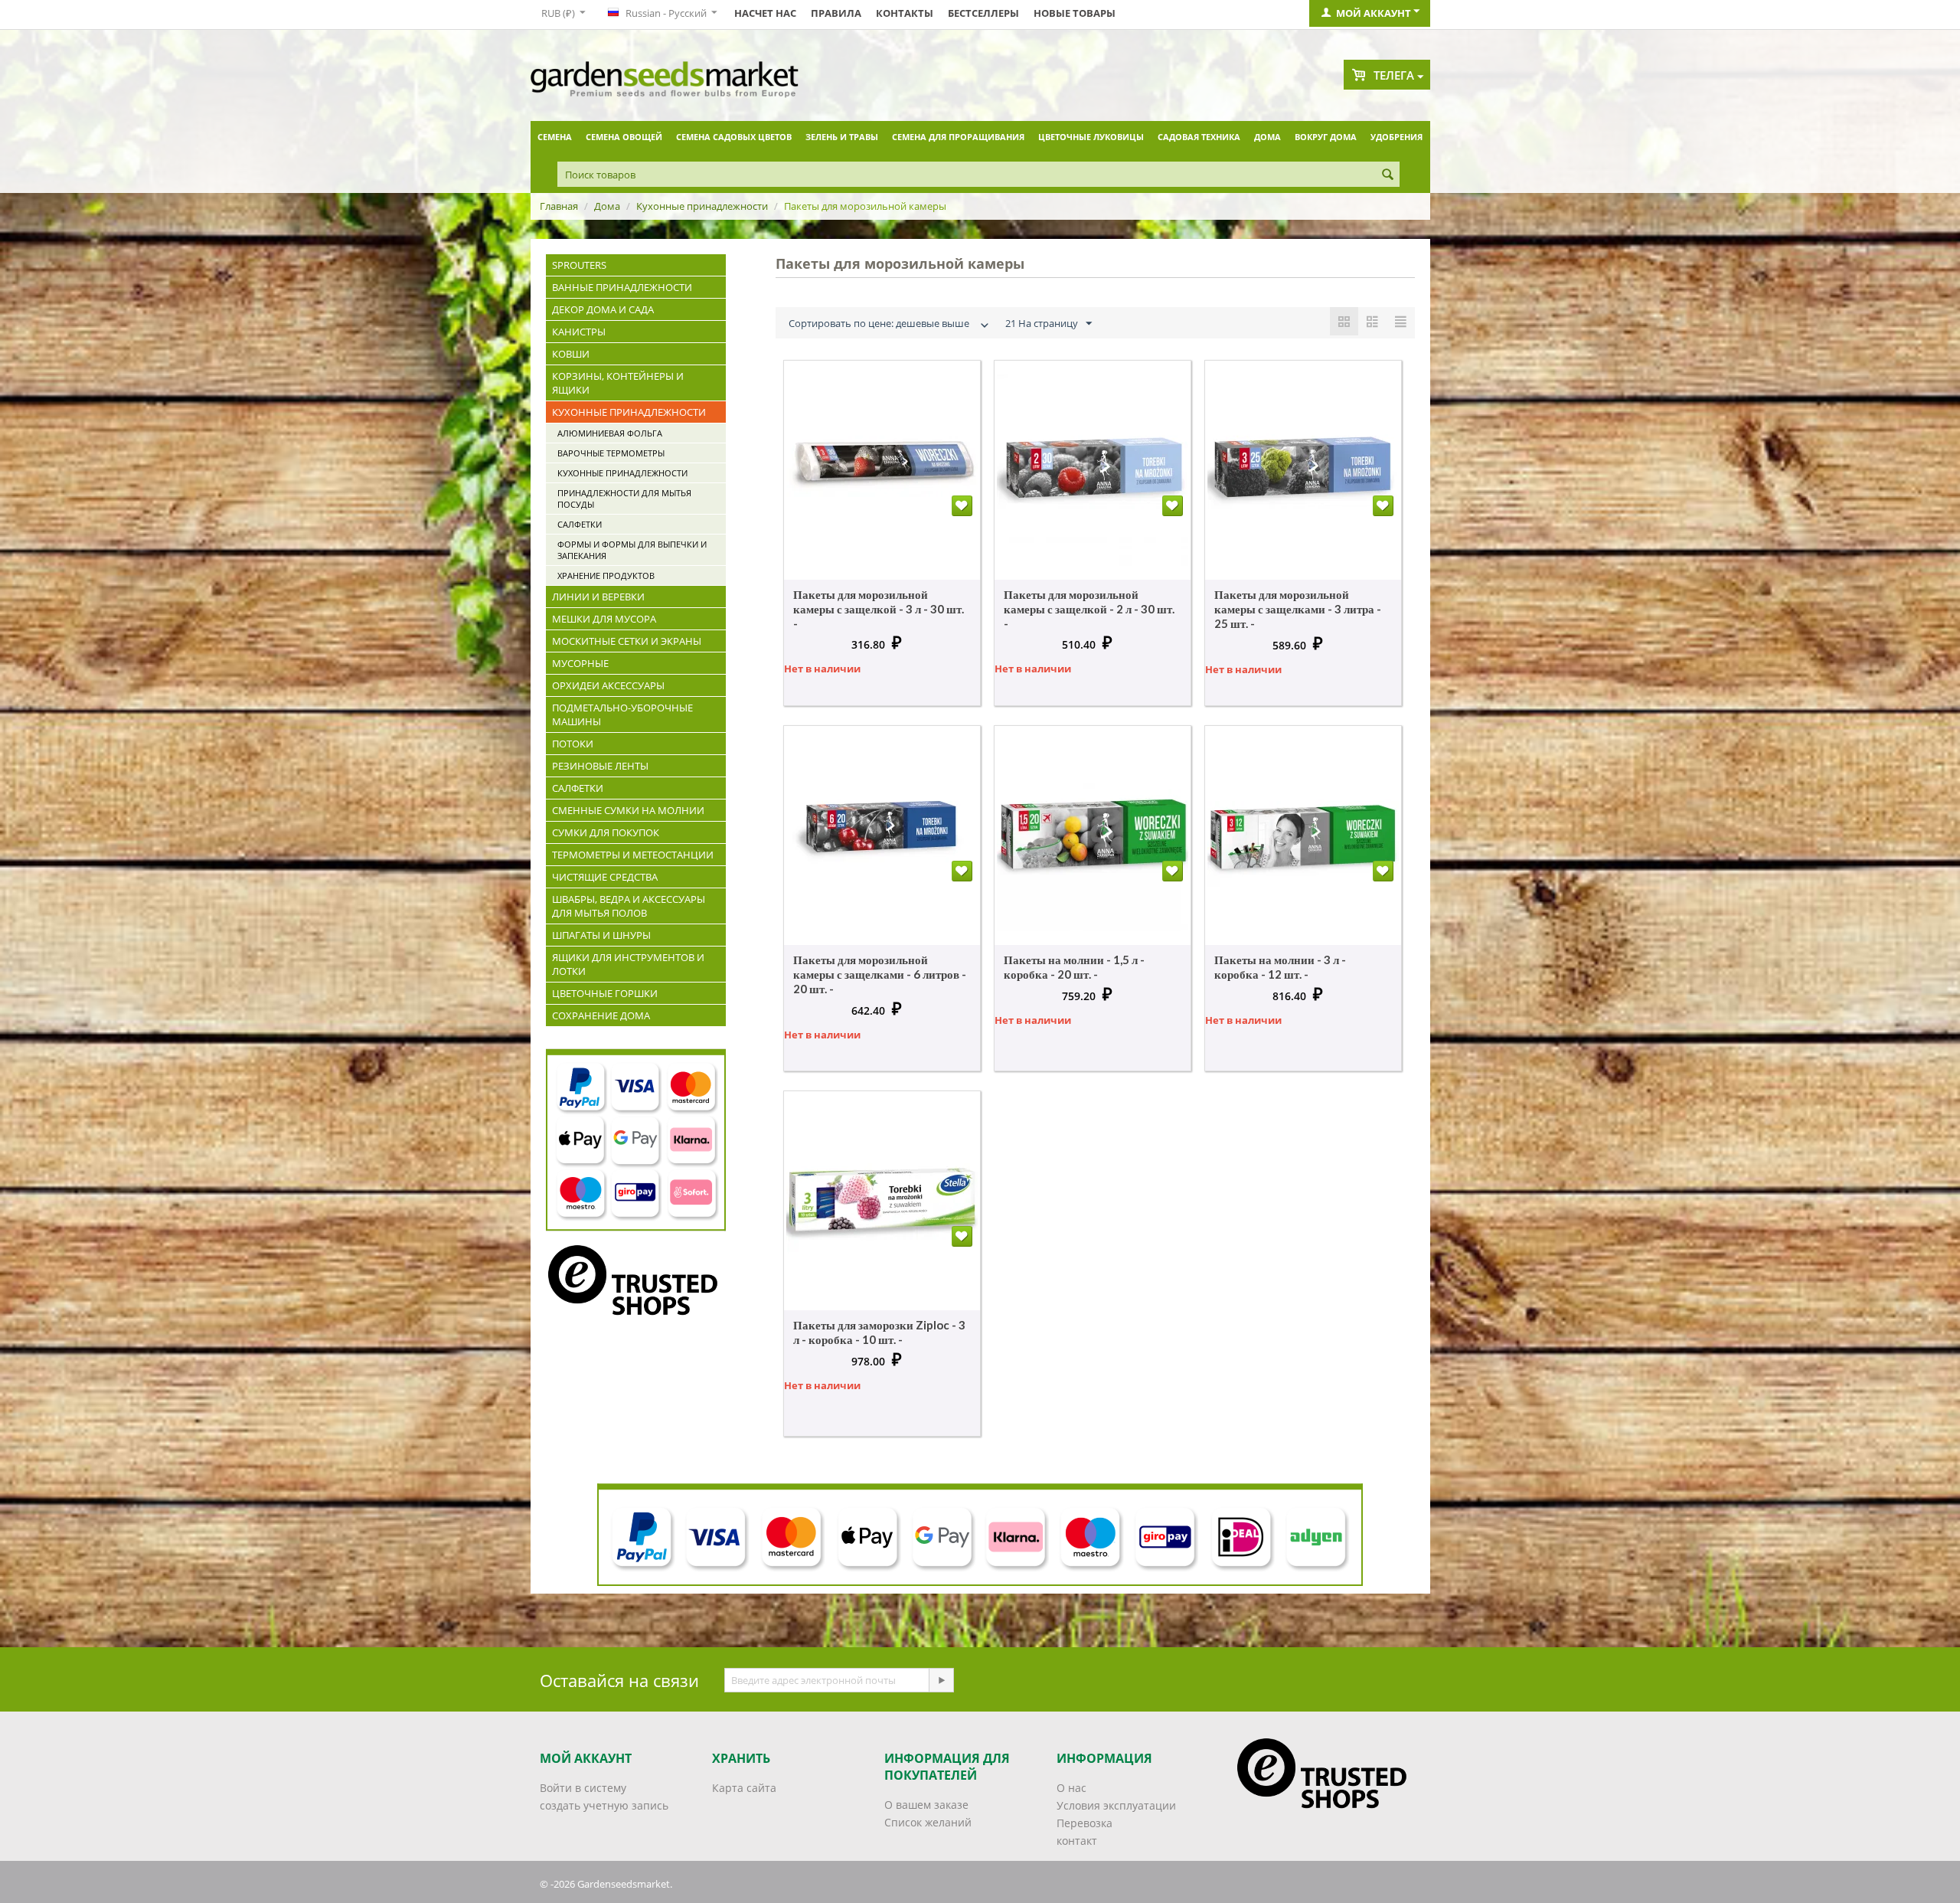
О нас (1071, 1788)
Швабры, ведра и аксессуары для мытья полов (629, 906)
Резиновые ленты (600, 766)
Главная (559, 206)
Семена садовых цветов (734, 137)
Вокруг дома (1326, 137)
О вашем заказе (926, 1805)
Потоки (573, 744)
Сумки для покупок (606, 832)
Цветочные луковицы (1091, 137)
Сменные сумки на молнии (628, 810)
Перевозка (1085, 1823)
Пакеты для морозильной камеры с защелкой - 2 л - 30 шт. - (1089, 609)
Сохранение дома (601, 1015)
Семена (555, 137)
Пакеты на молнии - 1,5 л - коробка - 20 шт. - (1074, 967)
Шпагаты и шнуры (601, 935)
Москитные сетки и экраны (627, 641)
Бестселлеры (983, 13)
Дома (1267, 137)
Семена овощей (624, 137)
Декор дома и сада (603, 309)
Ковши (571, 354)
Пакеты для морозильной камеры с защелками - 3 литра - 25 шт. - (1298, 609)
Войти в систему (583, 1788)
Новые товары (1075, 13)
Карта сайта (744, 1788)
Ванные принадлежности (622, 287)
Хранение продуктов (606, 575)
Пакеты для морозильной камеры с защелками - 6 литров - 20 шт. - (880, 974)
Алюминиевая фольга (610, 433)
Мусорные (580, 663)
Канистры (579, 332)
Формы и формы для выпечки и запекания (632, 550)
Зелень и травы (842, 137)
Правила (836, 13)
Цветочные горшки (605, 993)
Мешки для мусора (604, 619)
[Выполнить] (941, 1680)
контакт (1077, 1841)
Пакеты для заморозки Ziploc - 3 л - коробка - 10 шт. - (879, 1332)
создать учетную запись (604, 1805)
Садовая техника (1199, 137)
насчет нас (765, 13)
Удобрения (1396, 137)
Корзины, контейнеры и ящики (618, 383)
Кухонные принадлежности (702, 206)
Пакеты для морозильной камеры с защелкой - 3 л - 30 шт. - (879, 609)
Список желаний (928, 1822)
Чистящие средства (605, 877)
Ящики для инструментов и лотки (628, 964)
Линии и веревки (598, 597)
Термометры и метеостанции (633, 855)
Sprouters (579, 265)
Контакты (905, 13)
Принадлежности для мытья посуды (624, 499)
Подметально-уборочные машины (622, 714)
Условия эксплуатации (1116, 1805)
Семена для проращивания (958, 137)
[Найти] (1388, 175)
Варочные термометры (611, 453)
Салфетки (580, 524)
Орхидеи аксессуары (608, 685)
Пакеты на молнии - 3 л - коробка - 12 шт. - (1280, 967)
